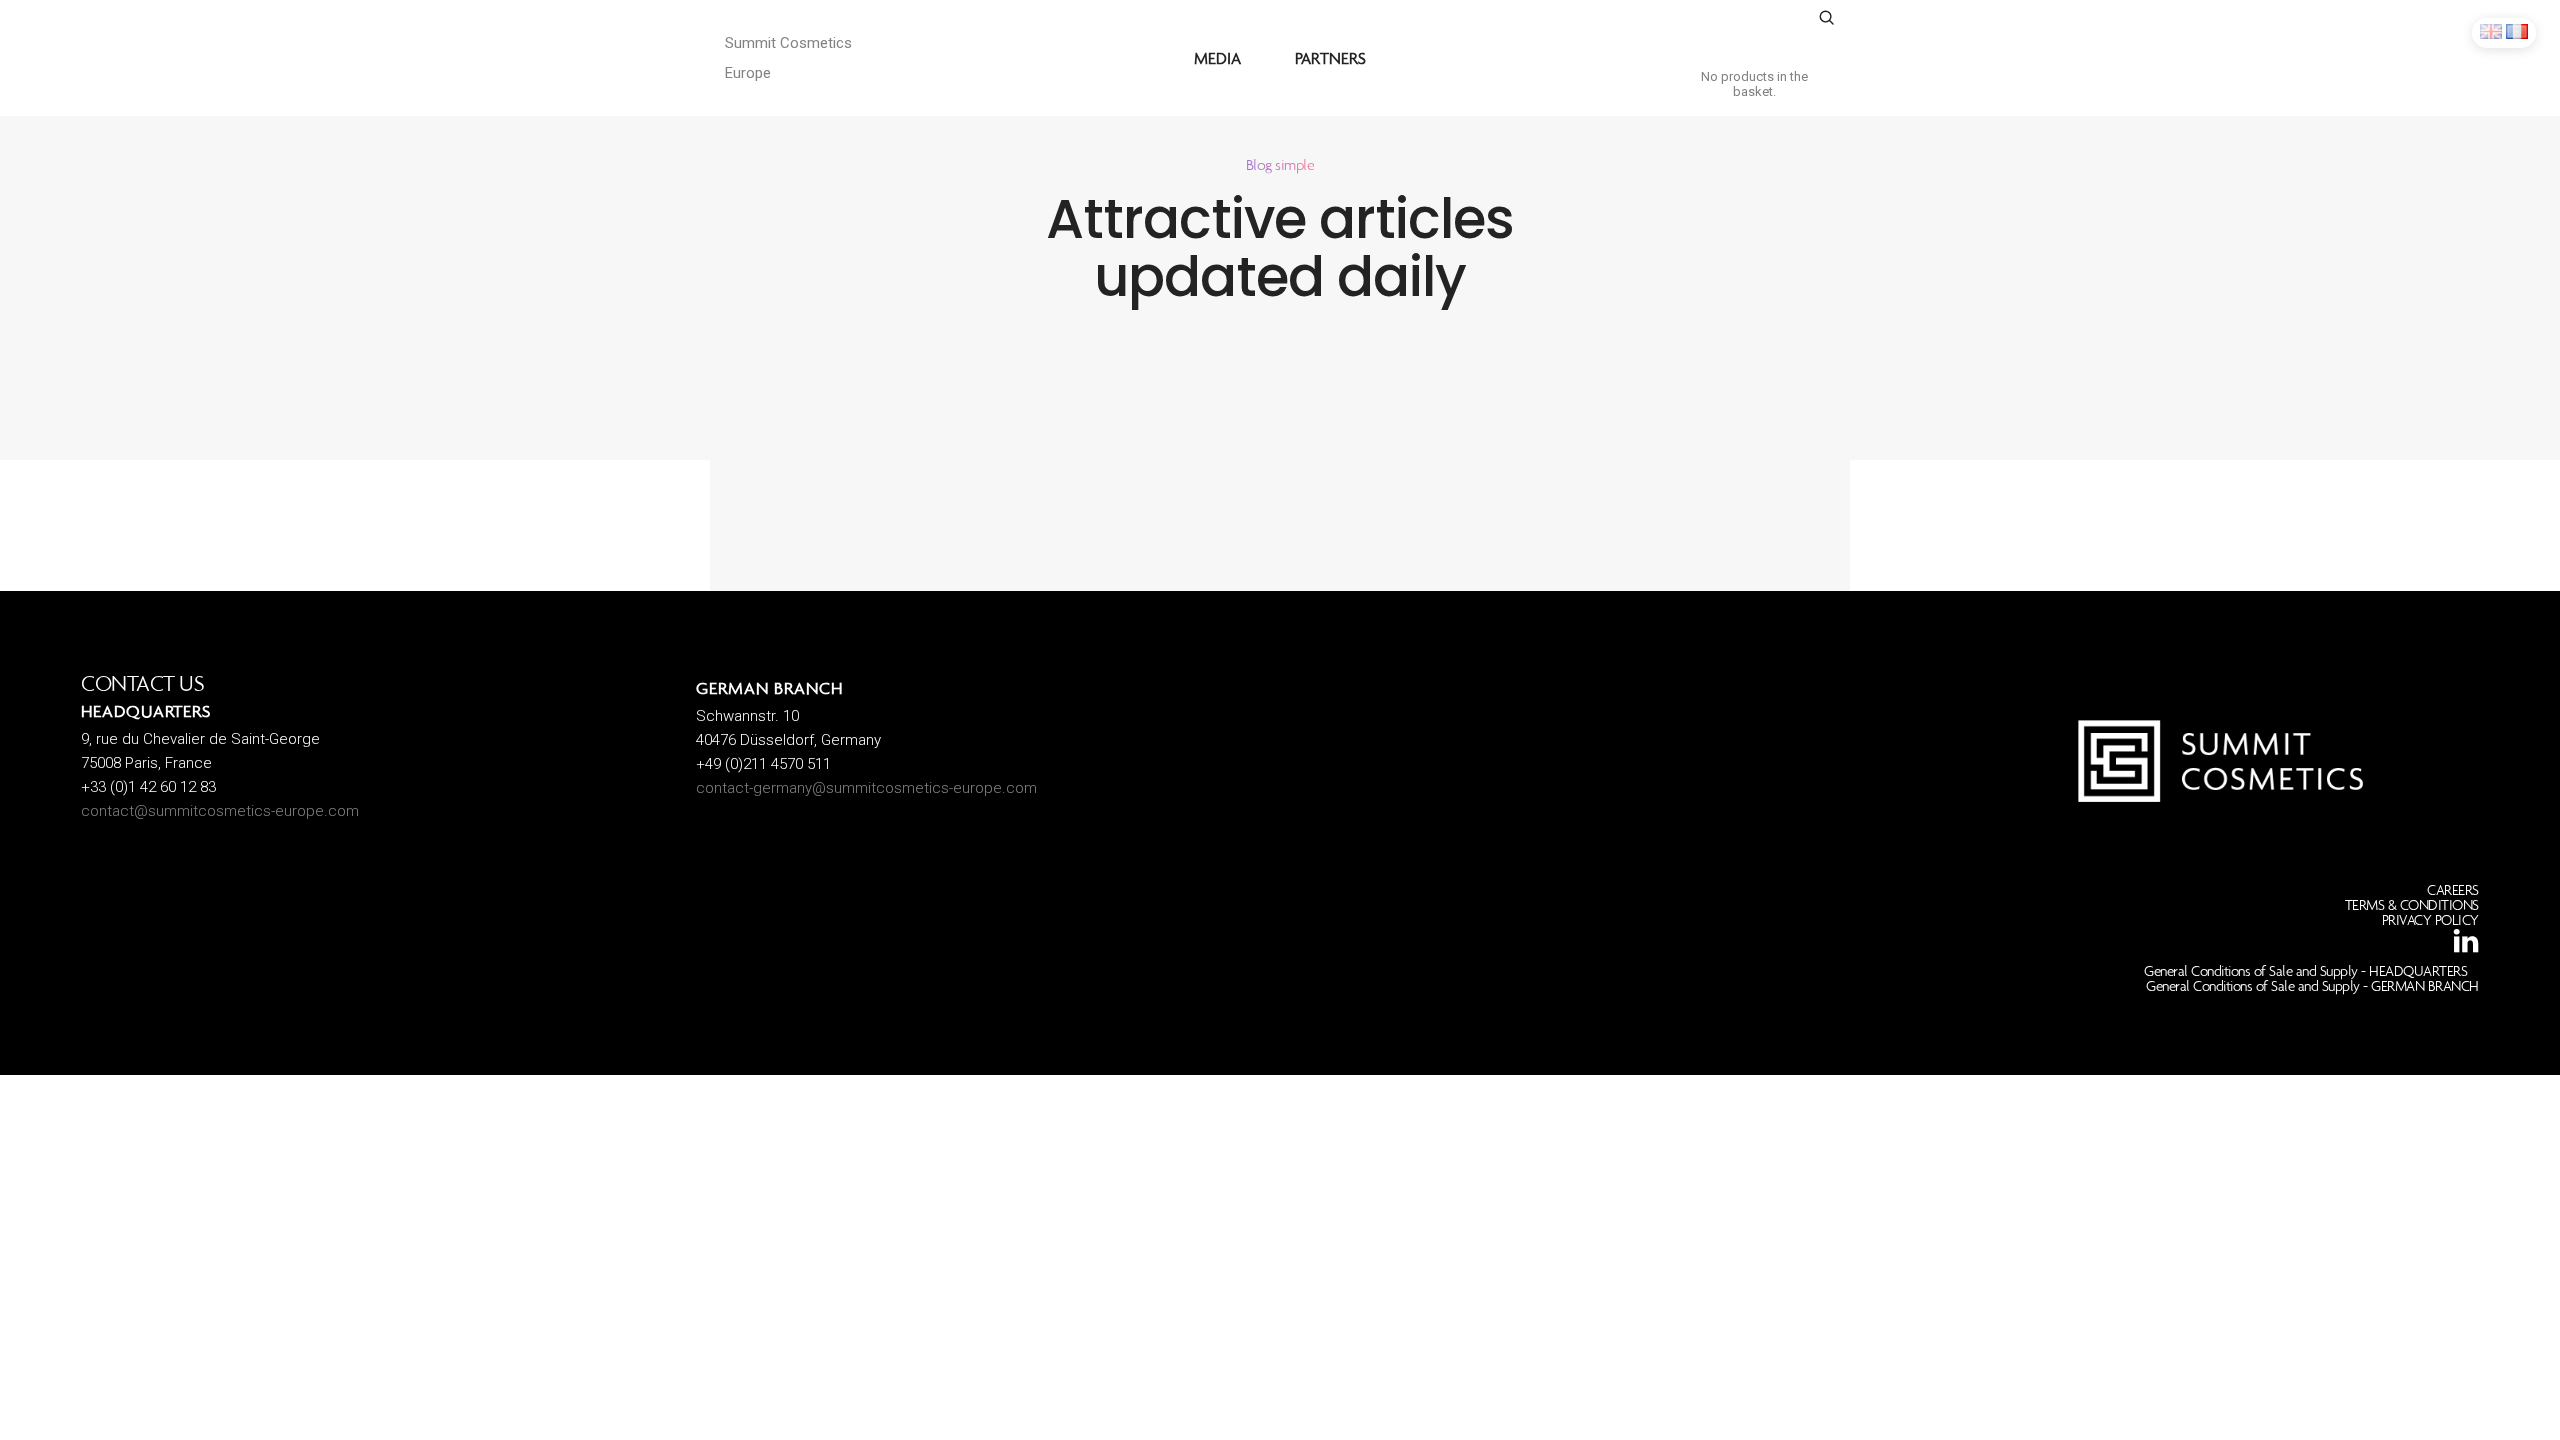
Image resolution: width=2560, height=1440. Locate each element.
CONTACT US (142, 683)
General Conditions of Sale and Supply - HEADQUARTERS (2305, 971)
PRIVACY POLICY (2430, 920)
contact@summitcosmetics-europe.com (220, 811)
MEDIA (1217, 58)
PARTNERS (1330, 58)
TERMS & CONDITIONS (2412, 905)
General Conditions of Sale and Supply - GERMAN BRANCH (2312, 986)
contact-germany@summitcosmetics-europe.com (866, 788)
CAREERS (2453, 890)
